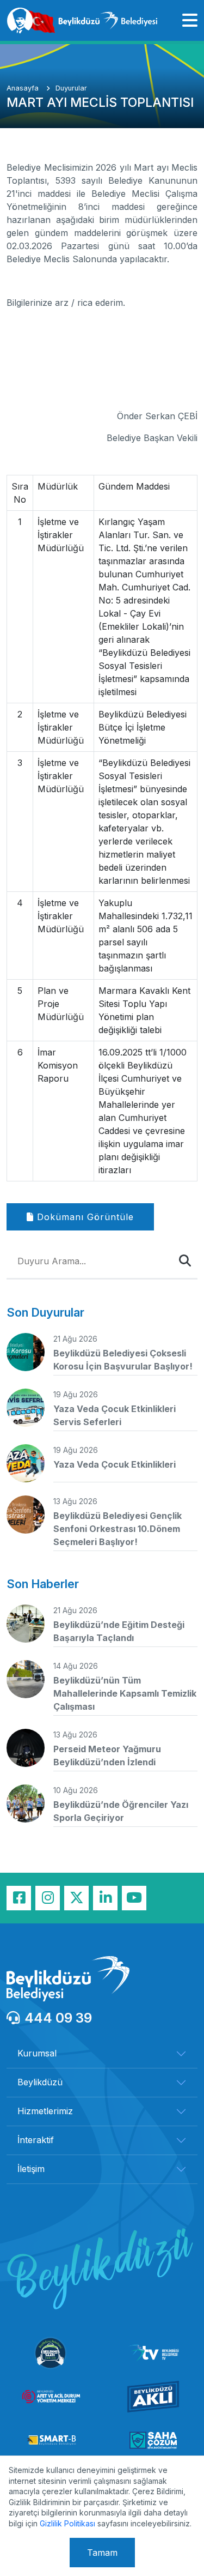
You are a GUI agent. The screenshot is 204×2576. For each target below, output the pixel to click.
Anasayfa (24, 88)
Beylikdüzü (40, 2082)
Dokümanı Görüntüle (84, 1217)
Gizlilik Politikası (67, 2523)
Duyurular (71, 88)
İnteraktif (36, 2140)
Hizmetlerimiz (45, 2111)
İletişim (31, 2169)
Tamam (102, 2553)
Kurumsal (37, 2053)
